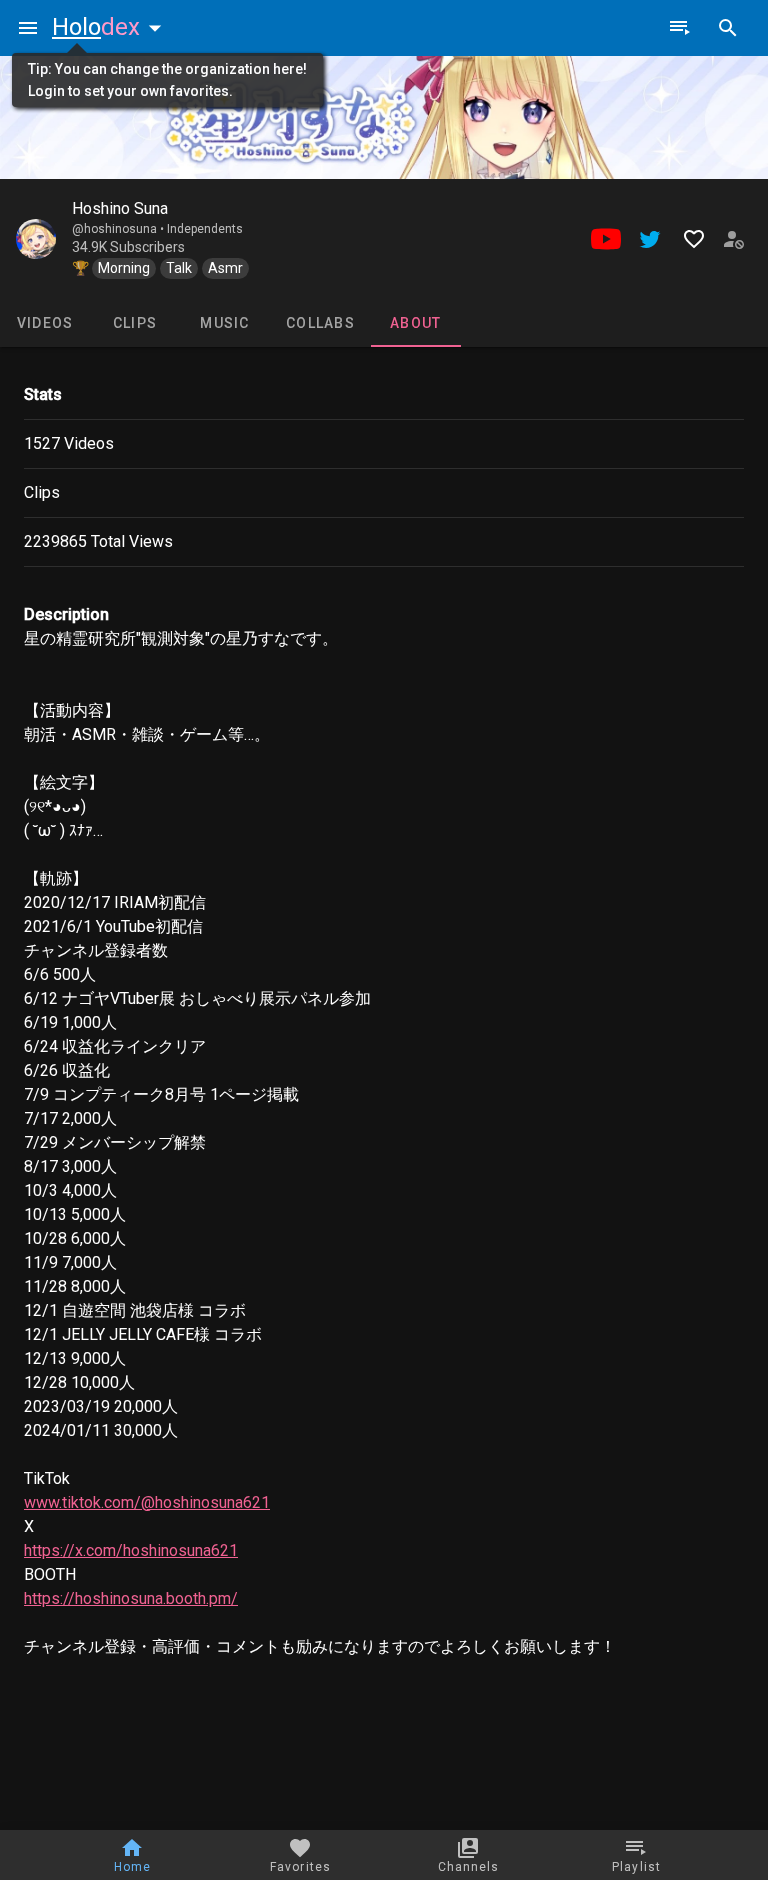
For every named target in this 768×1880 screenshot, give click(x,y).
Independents (205, 229)
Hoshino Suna (120, 208)
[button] (111, 27)
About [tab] (415, 323)
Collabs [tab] (320, 323)
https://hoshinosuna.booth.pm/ (131, 1598)
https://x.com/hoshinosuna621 (131, 1550)
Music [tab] (224, 323)
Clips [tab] (135, 323)
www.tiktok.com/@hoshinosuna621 (147, 1502)
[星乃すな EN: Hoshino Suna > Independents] (36, 239)
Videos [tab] (45, 323)
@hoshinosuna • (119, 229)
